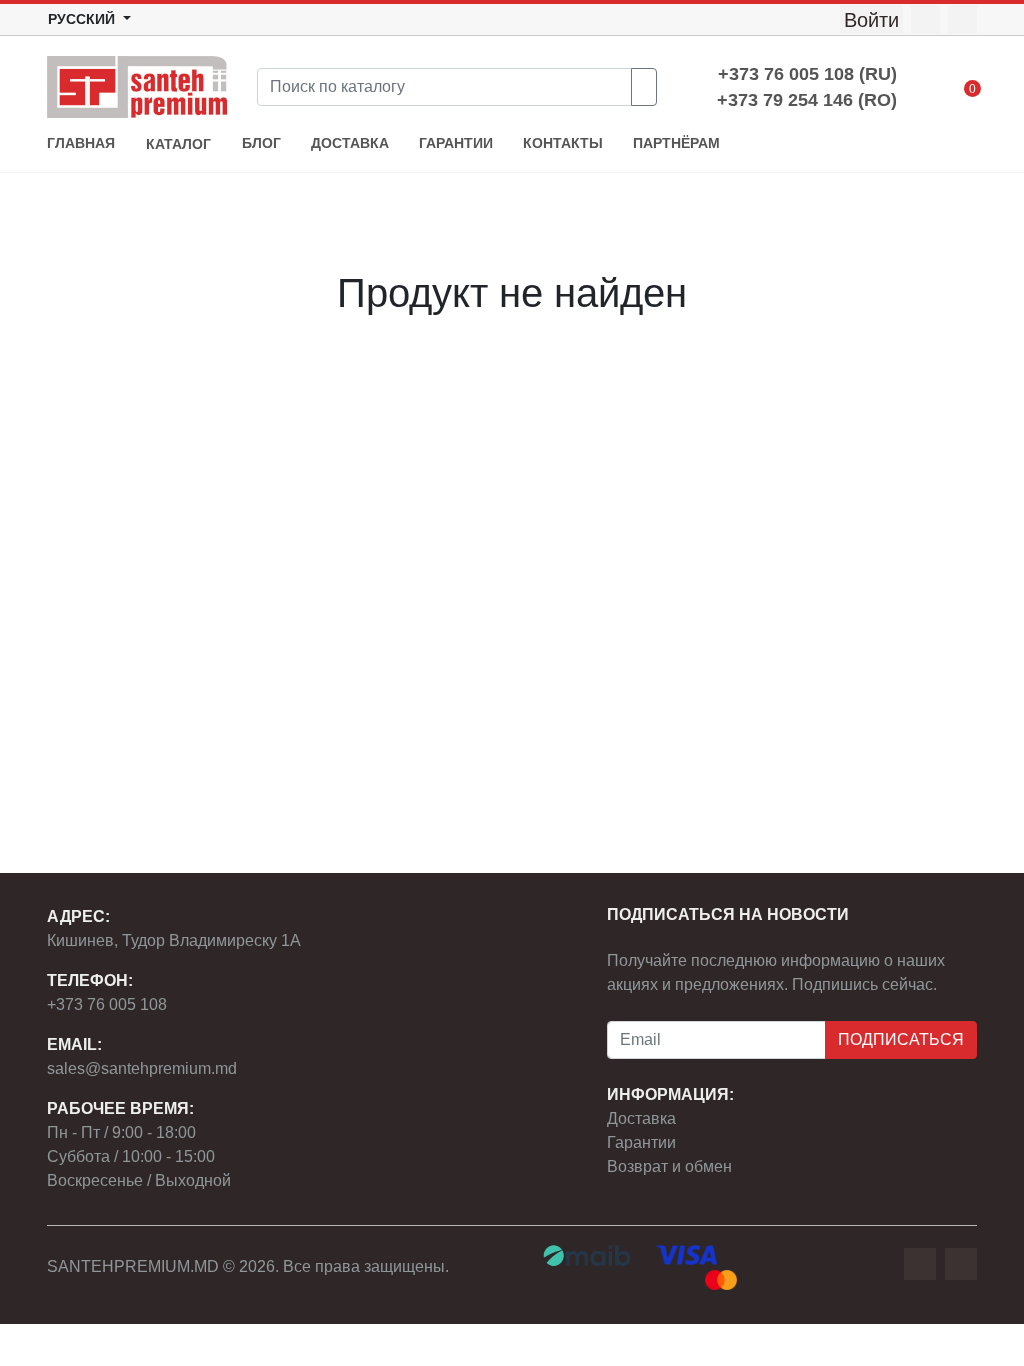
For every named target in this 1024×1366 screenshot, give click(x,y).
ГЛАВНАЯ (81, 143)
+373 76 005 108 (107, 1004)
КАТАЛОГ (178, 144)
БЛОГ (261, 143)
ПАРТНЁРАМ (676, 143)
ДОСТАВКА (350, 143)
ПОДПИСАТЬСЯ (901, 1039)
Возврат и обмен (669, 1166)
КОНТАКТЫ (563, 143)
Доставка (641, 1118)
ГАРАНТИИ (456, 143)
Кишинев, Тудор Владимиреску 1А (174, 940)
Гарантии (641, 1142)
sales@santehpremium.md (142, 1068)
